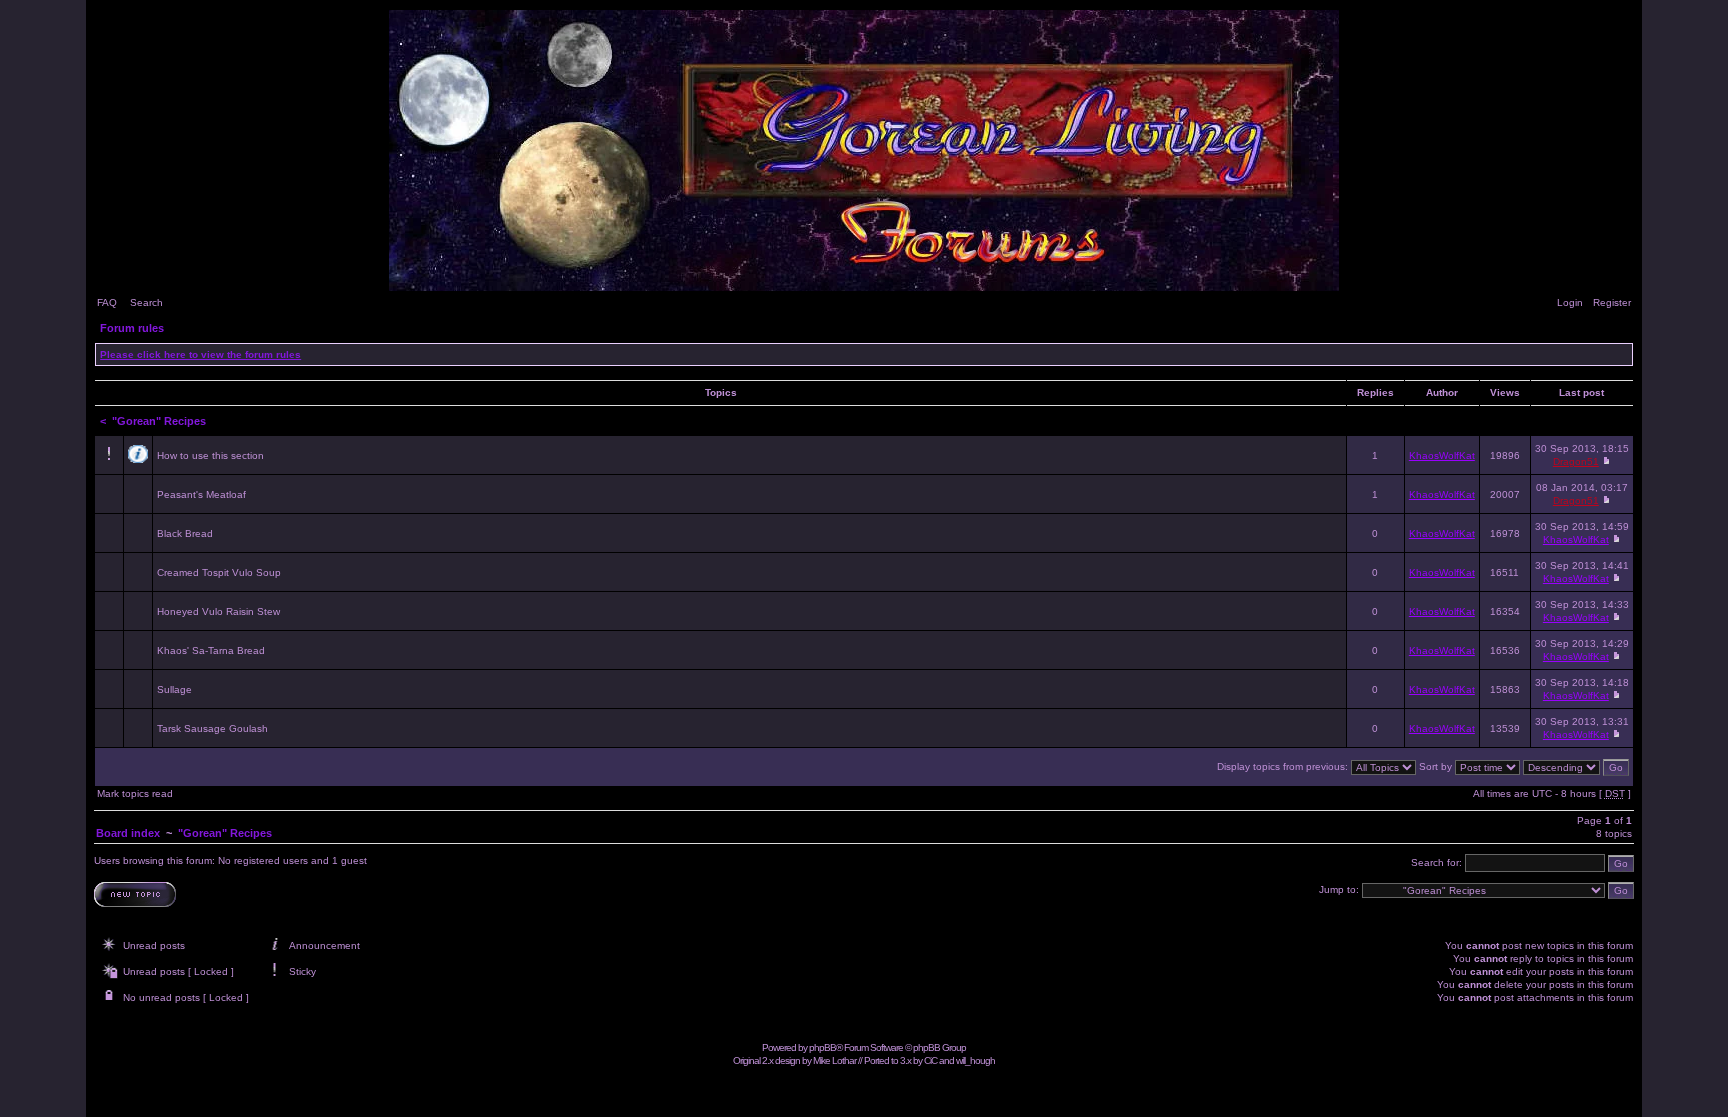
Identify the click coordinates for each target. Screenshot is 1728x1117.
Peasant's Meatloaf (201, 494)
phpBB (822, 1047)
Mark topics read (135, 793)
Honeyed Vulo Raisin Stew (218, 611)
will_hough (975, 1060)
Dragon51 (1576, 461)
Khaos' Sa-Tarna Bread (211, 650)
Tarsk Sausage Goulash (212, 728)
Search (146, 302)
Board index (128, 833)
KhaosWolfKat (1442, 455)
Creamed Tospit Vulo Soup (219, 572)
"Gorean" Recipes (159, 421)
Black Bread (185, 533)
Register (1612, 302)
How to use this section (210, 455)
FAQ (107, 302)
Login (1570, 302)
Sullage (174, 689)
